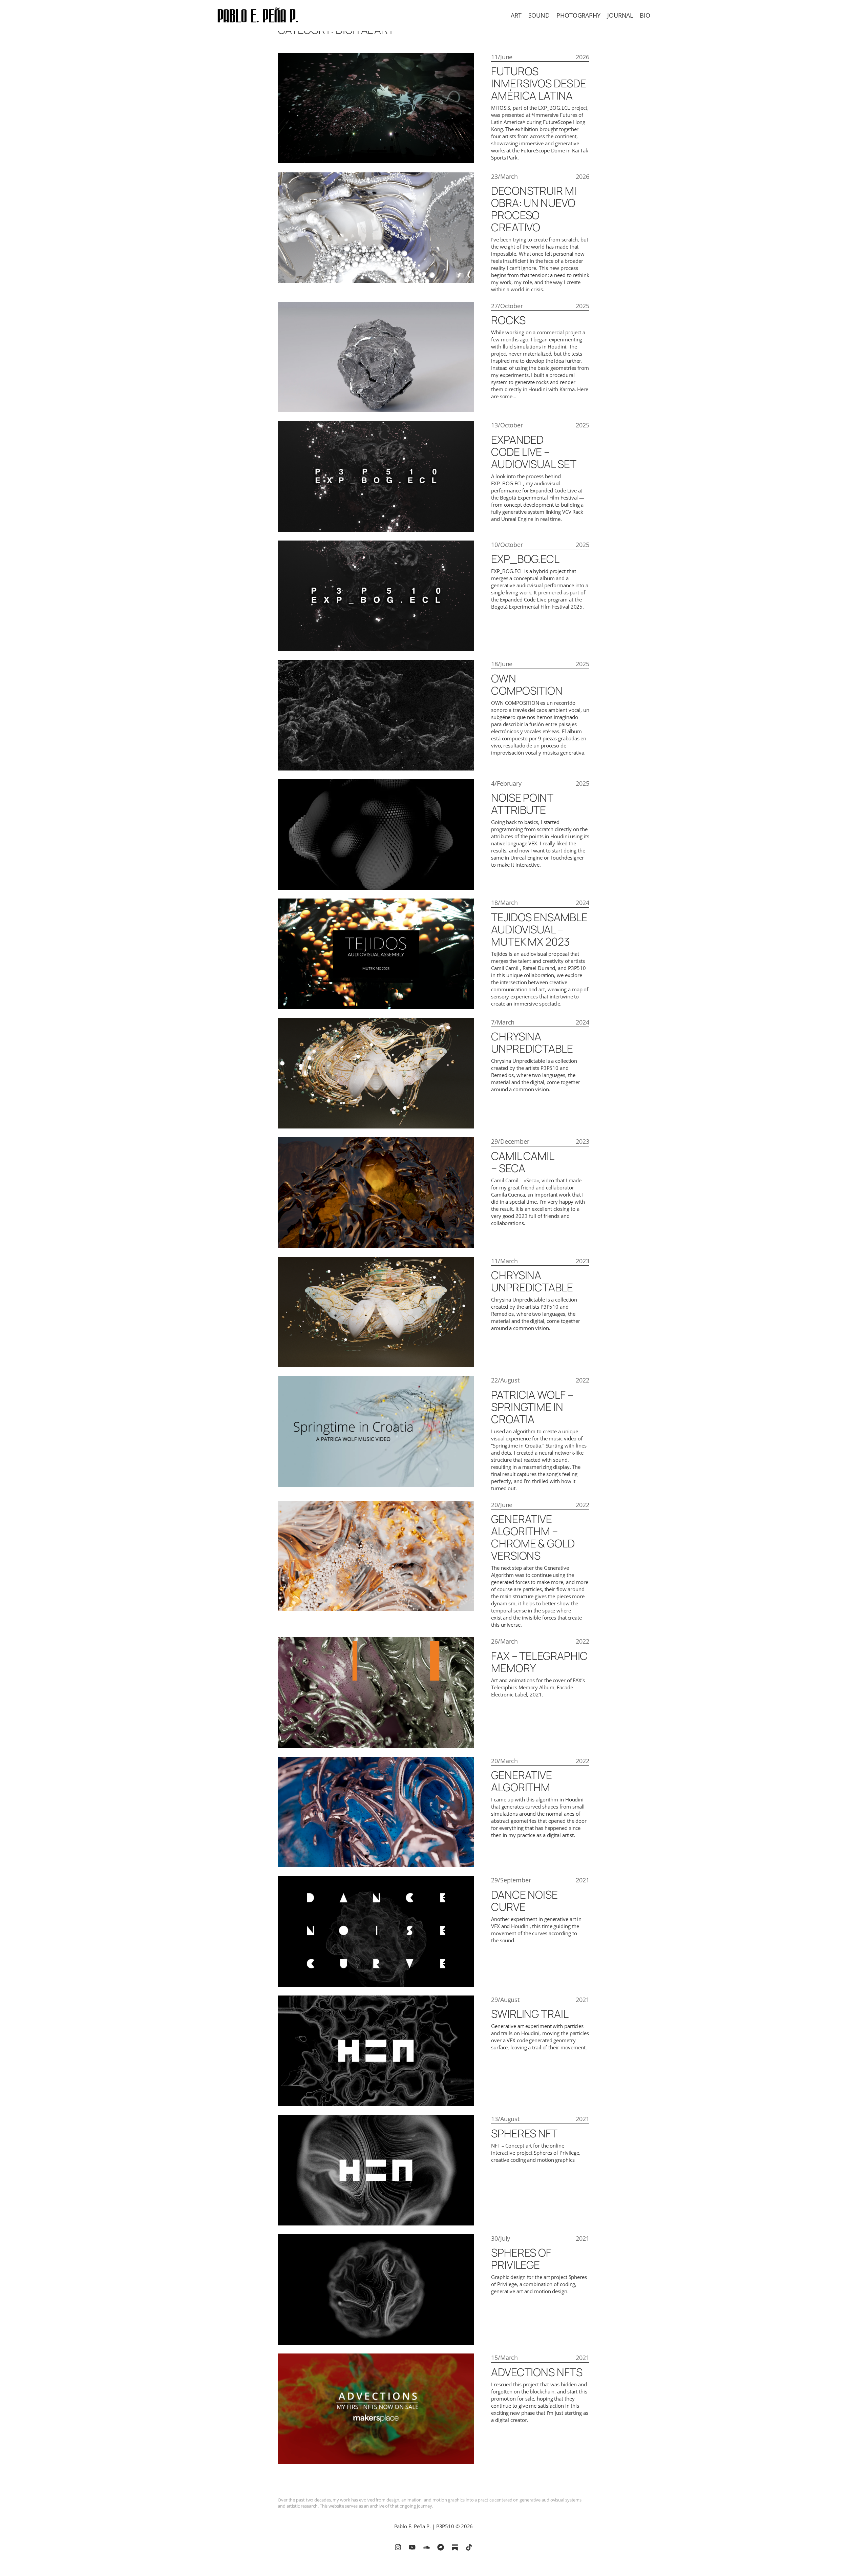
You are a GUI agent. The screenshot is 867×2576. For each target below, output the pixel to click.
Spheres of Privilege (521, 2259)
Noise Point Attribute (522, 804)
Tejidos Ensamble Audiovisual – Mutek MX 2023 (539, 929)
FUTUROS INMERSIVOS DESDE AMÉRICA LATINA (538, 83)
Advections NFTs (537, 2372)
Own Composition (527, 684)
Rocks (508, 320)
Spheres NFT (524, 2133)
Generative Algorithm (522, 1781)
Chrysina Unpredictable (532, 1042)
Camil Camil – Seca (523, 1162)
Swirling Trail (530, 2014)
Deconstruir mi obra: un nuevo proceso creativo (534, 209)
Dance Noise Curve (524, 1901)
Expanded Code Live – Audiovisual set (534, 452)
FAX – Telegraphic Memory (539, 1662)
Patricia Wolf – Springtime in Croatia (532, 1407)
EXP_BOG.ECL (525, 559)
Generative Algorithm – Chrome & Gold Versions (533, 1537)
